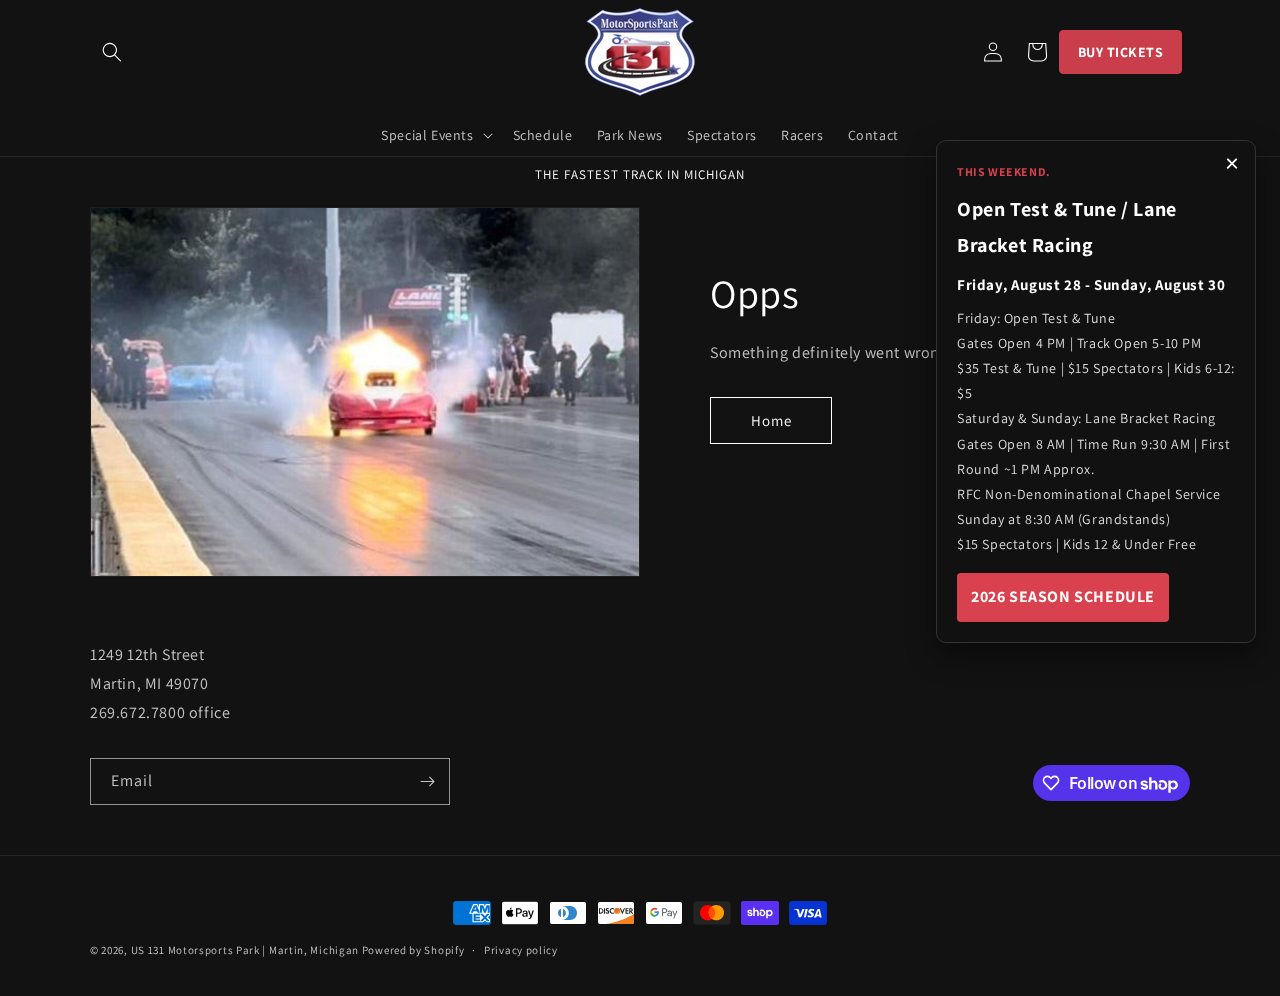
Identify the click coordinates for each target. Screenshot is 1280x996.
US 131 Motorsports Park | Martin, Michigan (245, 950)
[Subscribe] (427, 781)
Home (771, 420)
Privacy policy (521, 950)
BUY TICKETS (1121, 52)
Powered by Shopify (413, 950)
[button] (112, 52)
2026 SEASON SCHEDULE (1063, 596)
